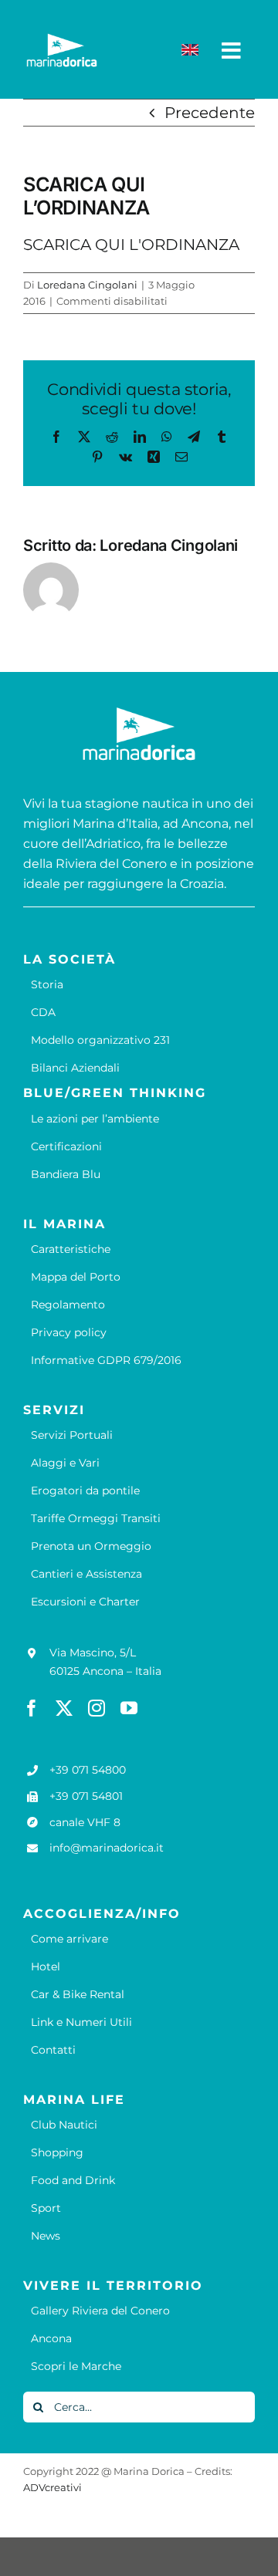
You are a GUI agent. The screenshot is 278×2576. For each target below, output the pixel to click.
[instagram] (97, 1708)
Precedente (210, 113)
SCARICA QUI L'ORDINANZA (131, 245)
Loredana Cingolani (87, 285)
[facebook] (32, 1708)
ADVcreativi (53, 2487)
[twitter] (64, 1708)
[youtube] (129, 1708)
